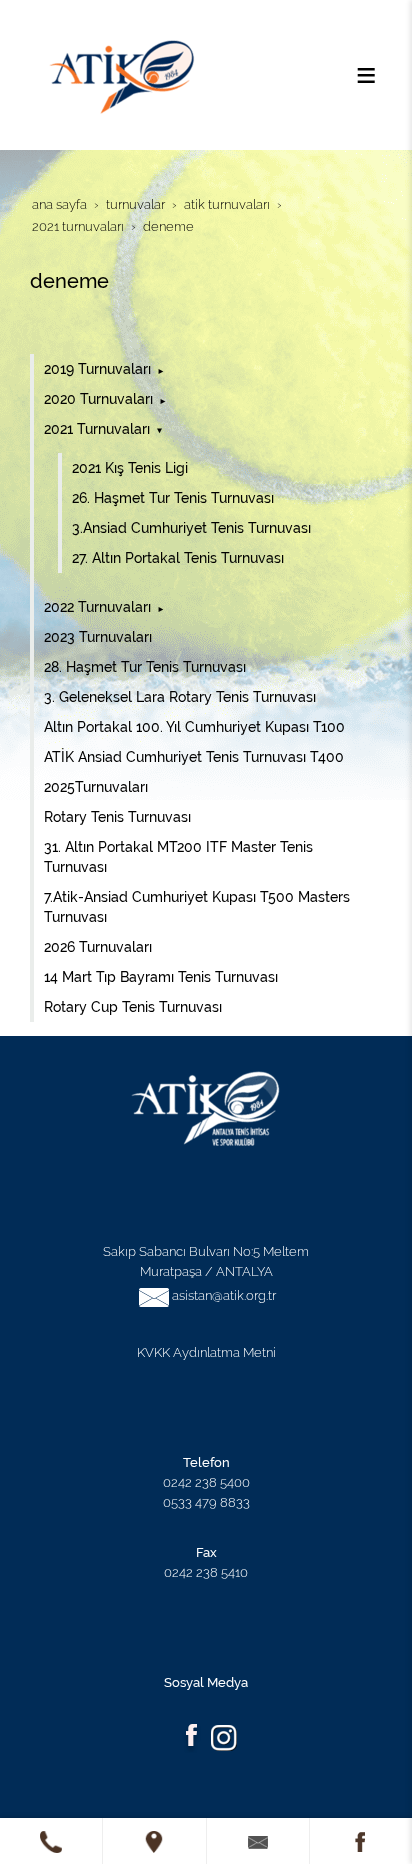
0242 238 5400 (206, 1482)
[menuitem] (208, 369)
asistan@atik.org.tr (224, 1295)
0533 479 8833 (206, 1502)
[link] (51, 1841)
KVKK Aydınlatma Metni (206, 1352)
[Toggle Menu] (366, 75)
